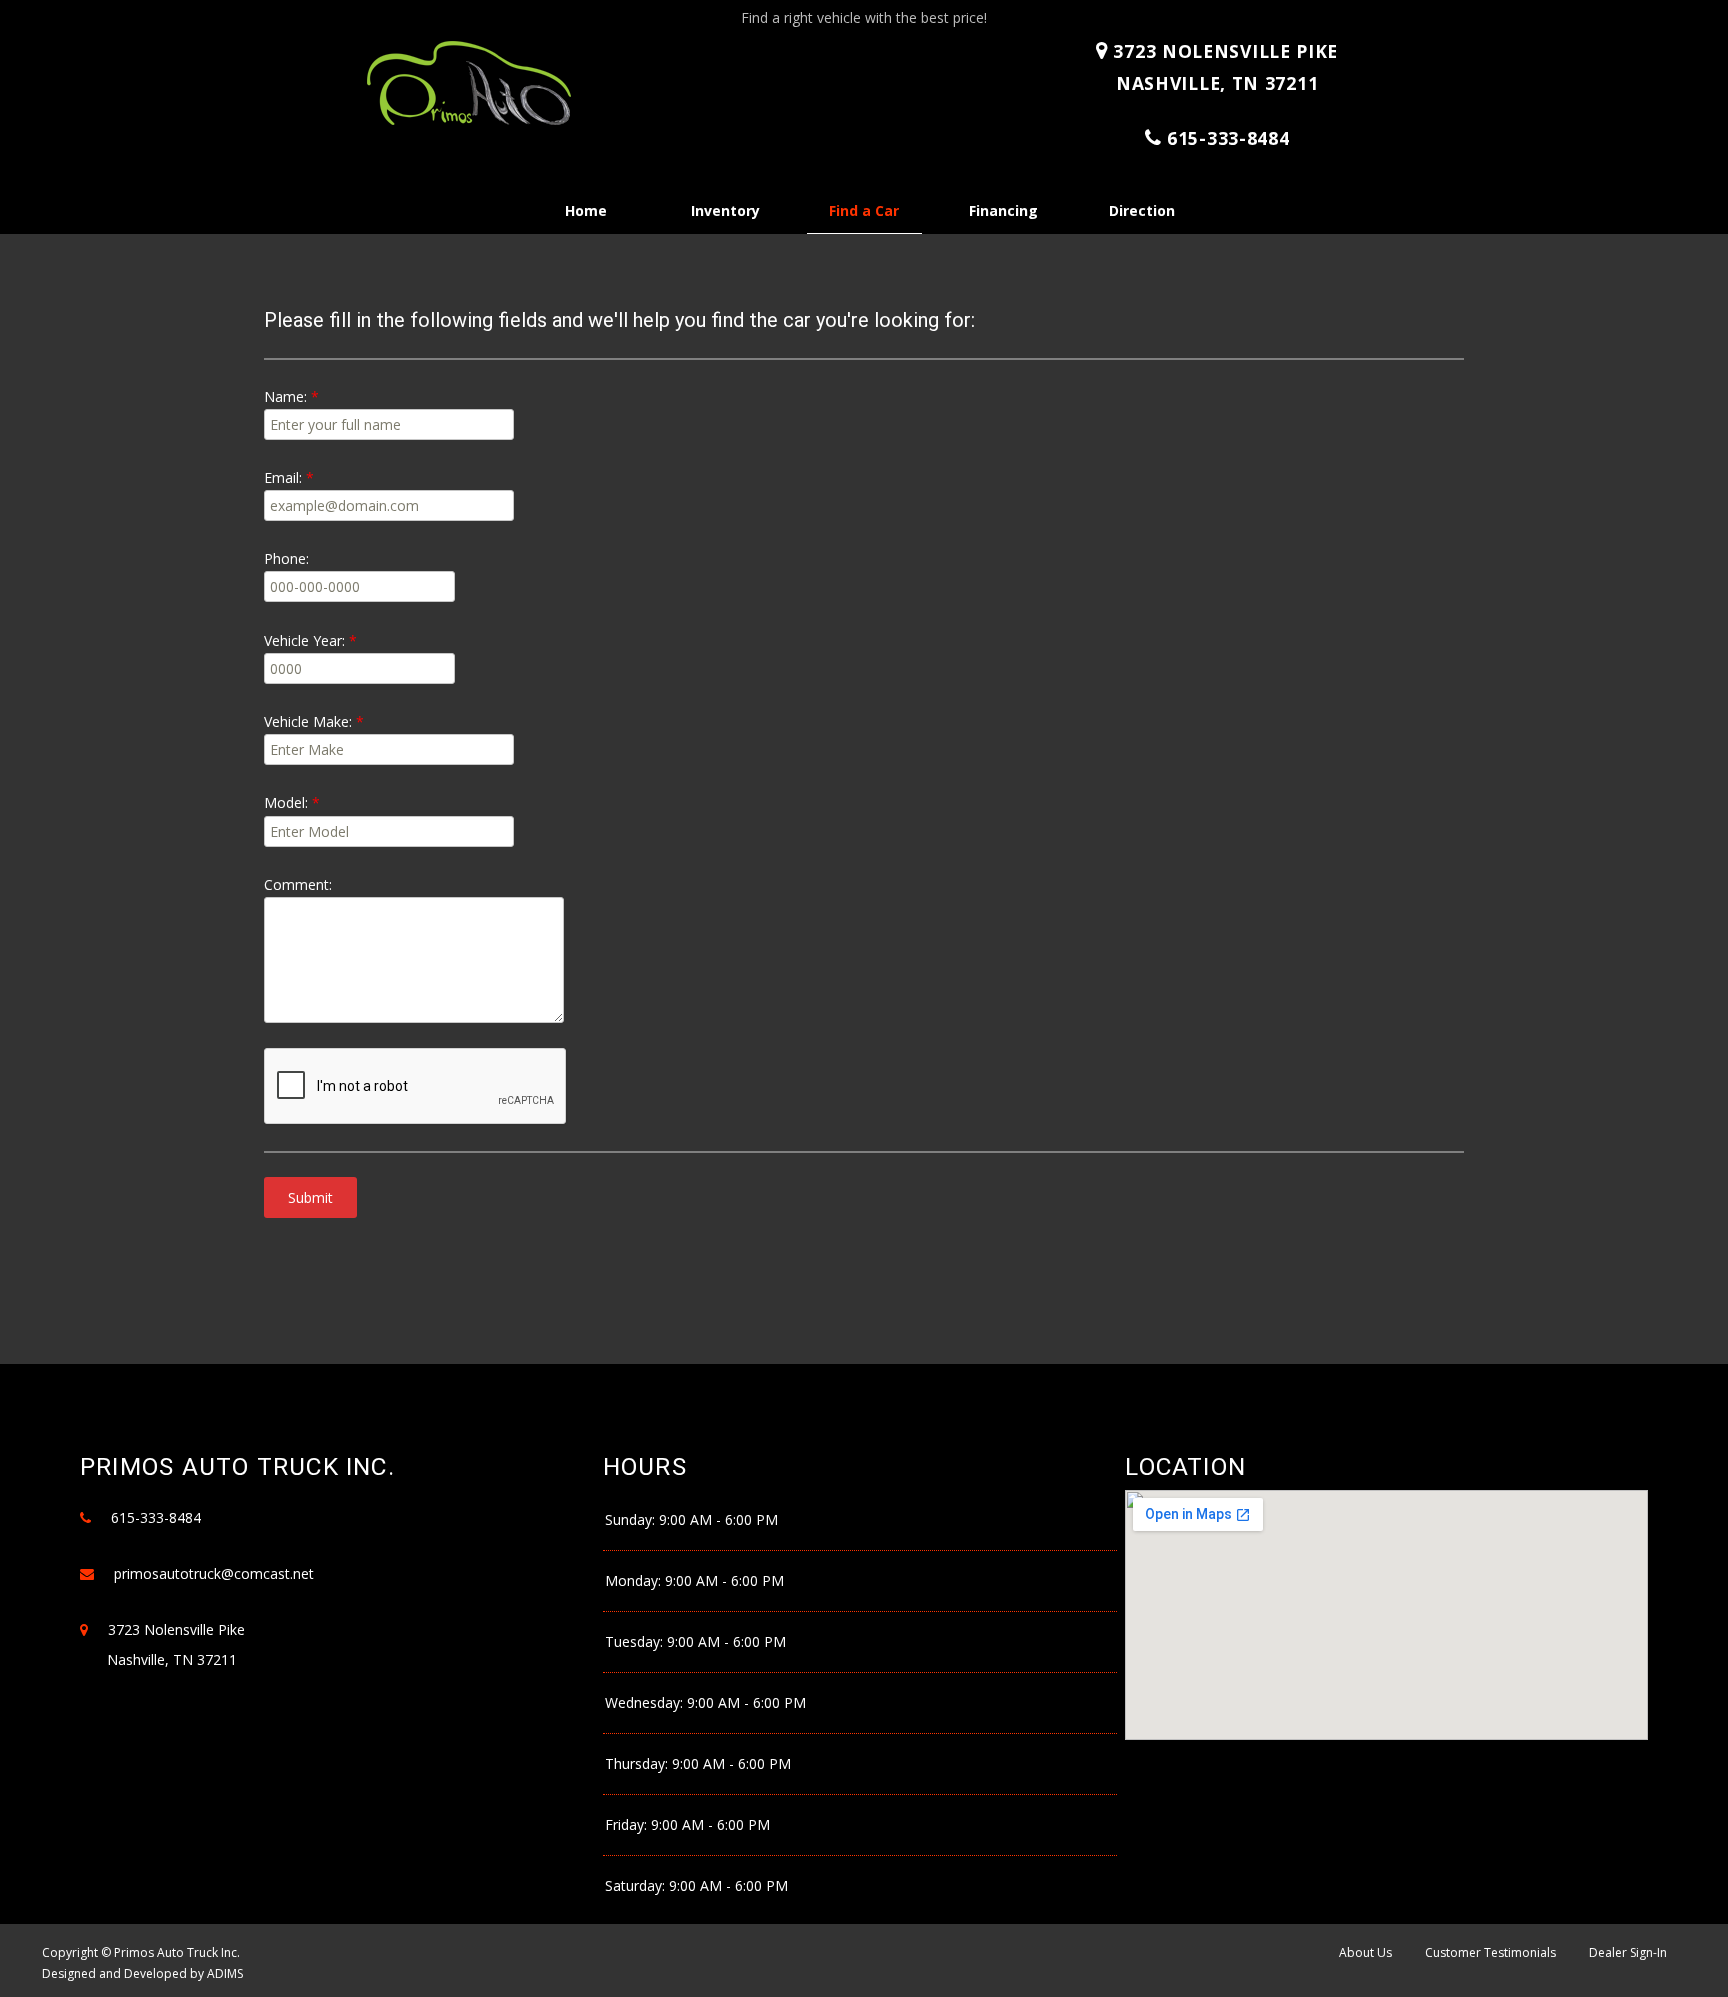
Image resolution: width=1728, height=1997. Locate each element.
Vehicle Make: (308, 721)
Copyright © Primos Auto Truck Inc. (141, 1952)
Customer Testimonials (1490, 1952)
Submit (310, 1197)
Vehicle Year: (304, 640)
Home (586, 210)
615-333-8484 (1228, 138)
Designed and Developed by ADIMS (142, 1973)
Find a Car (864, 210)
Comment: (298, 884)
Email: (283, 477)
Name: (285, 396)
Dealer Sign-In (1628, 1952)
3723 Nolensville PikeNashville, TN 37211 (1223, 67)
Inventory (725, 210)
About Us (1365, 1952)
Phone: (286, 558)
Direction (1142, 210)
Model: (286, 802)
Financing (1003, 210)
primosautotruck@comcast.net (214, 1573)
